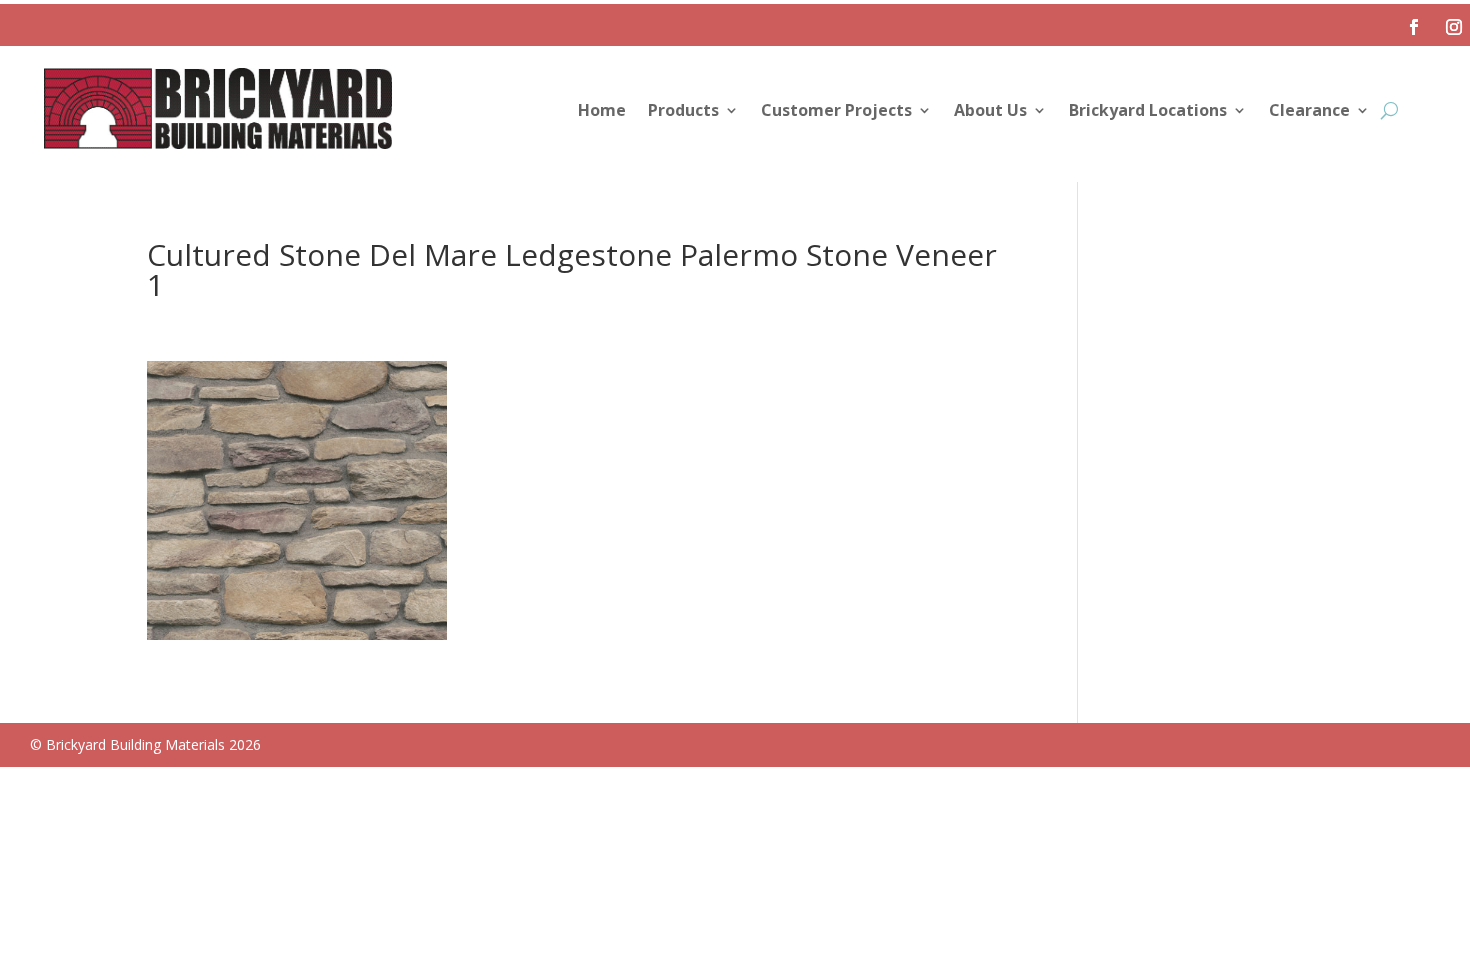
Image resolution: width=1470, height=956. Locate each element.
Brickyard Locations (1148, 112)
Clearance (1309, 112)
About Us (990, 112)
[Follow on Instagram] (1454, 27)
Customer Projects (836, 112)
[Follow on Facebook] (1414, 27)
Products (683, 112)
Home (602, 112)
